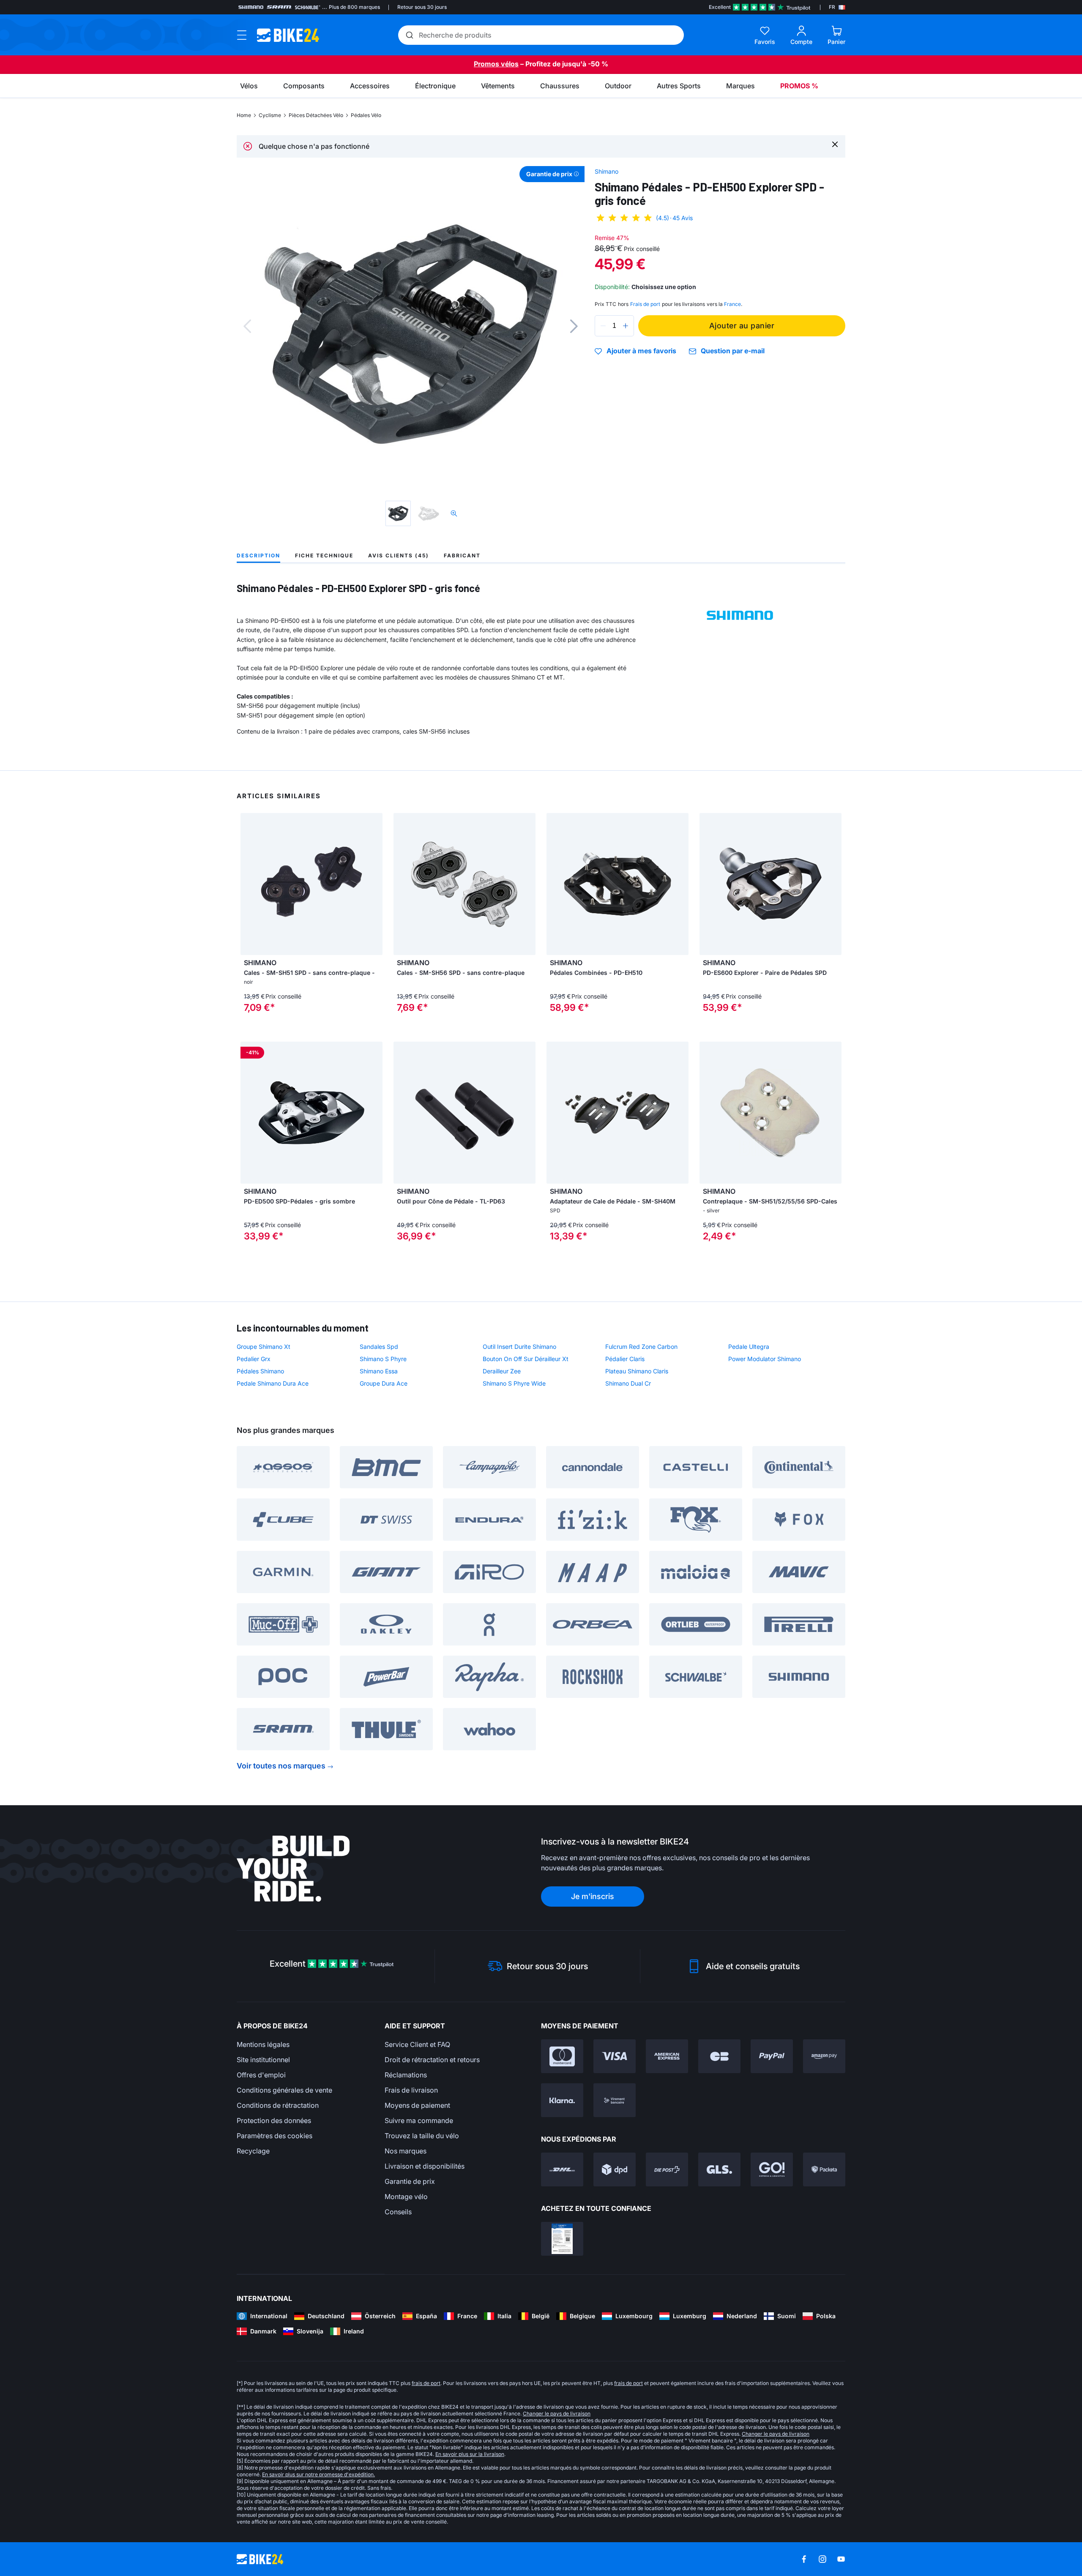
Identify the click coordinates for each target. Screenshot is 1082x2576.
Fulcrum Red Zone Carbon (641, 1347)
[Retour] (247, 326)
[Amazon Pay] (824, 2056)
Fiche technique (324, 555)
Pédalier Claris (625, 1359)
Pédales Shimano (260, 1371)
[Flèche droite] (374, 884)
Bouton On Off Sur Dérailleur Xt (526, 1359)
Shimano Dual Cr (628, 1383)
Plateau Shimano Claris (637, 1371)
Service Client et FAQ (417, 2044)
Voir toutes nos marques (281, 1766)
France (732, 304)
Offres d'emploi (261, 2075)
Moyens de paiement (417, 2105)
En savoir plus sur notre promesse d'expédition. (318, 2474)
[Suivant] (574, 326)
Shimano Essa (379, 1371)
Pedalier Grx (254, 1359)
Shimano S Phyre (383, 1359)
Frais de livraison (411, 2090)
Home (244, 115)
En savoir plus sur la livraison (470, 2454)
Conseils (398, 2212)
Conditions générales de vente (284, 2090)
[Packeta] (824, 2169)
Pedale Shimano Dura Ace (273, 1383)
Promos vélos (496, 64)
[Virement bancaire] (615, 2100)
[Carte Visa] (615, 2056)
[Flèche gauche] (249, 884)
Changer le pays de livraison (557, 2414)
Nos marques (406, 2151)
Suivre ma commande (419, 2120)
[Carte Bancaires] (719, 2056)
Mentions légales (263, 2044)
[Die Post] (667, 2169)
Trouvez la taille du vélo (422, 2136)
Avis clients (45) (399, 555)
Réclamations (406, 2075)
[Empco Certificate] (562, 2239)
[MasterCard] (562, 2056)
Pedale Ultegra (749, 1347)
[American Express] (667, 2056)
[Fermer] (835, 144)
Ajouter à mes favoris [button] (641, 351)
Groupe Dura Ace (384, 1383)
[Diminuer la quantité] (603, 326)
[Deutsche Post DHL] (562, 2169)
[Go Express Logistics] (772, 2169)
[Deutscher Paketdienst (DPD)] (615, 2169)
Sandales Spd (379, 1347)
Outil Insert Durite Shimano (519, 1347)
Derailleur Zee (502, 1371)
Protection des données (274, 2120)
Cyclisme (270, 115)
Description (258, 555)
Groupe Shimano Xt (264, 1347)
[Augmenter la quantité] (626, 326)
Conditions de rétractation (278, 2105)
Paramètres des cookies (275, 2136)
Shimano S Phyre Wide (514, 1383)
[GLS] (719, 2169)
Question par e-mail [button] (733, 351)
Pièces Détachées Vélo (316, 115)
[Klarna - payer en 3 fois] (562, 2100)
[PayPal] (772, 2056)
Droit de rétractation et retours (432, 2060)
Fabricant (462, 555)
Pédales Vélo (366, 115)
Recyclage (253, 2151)
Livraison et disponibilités (425, 2166)
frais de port (426, 2383)
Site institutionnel (263, 2060)
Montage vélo (406, 2197)
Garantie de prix (410, 2181)
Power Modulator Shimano (765, 1359)
